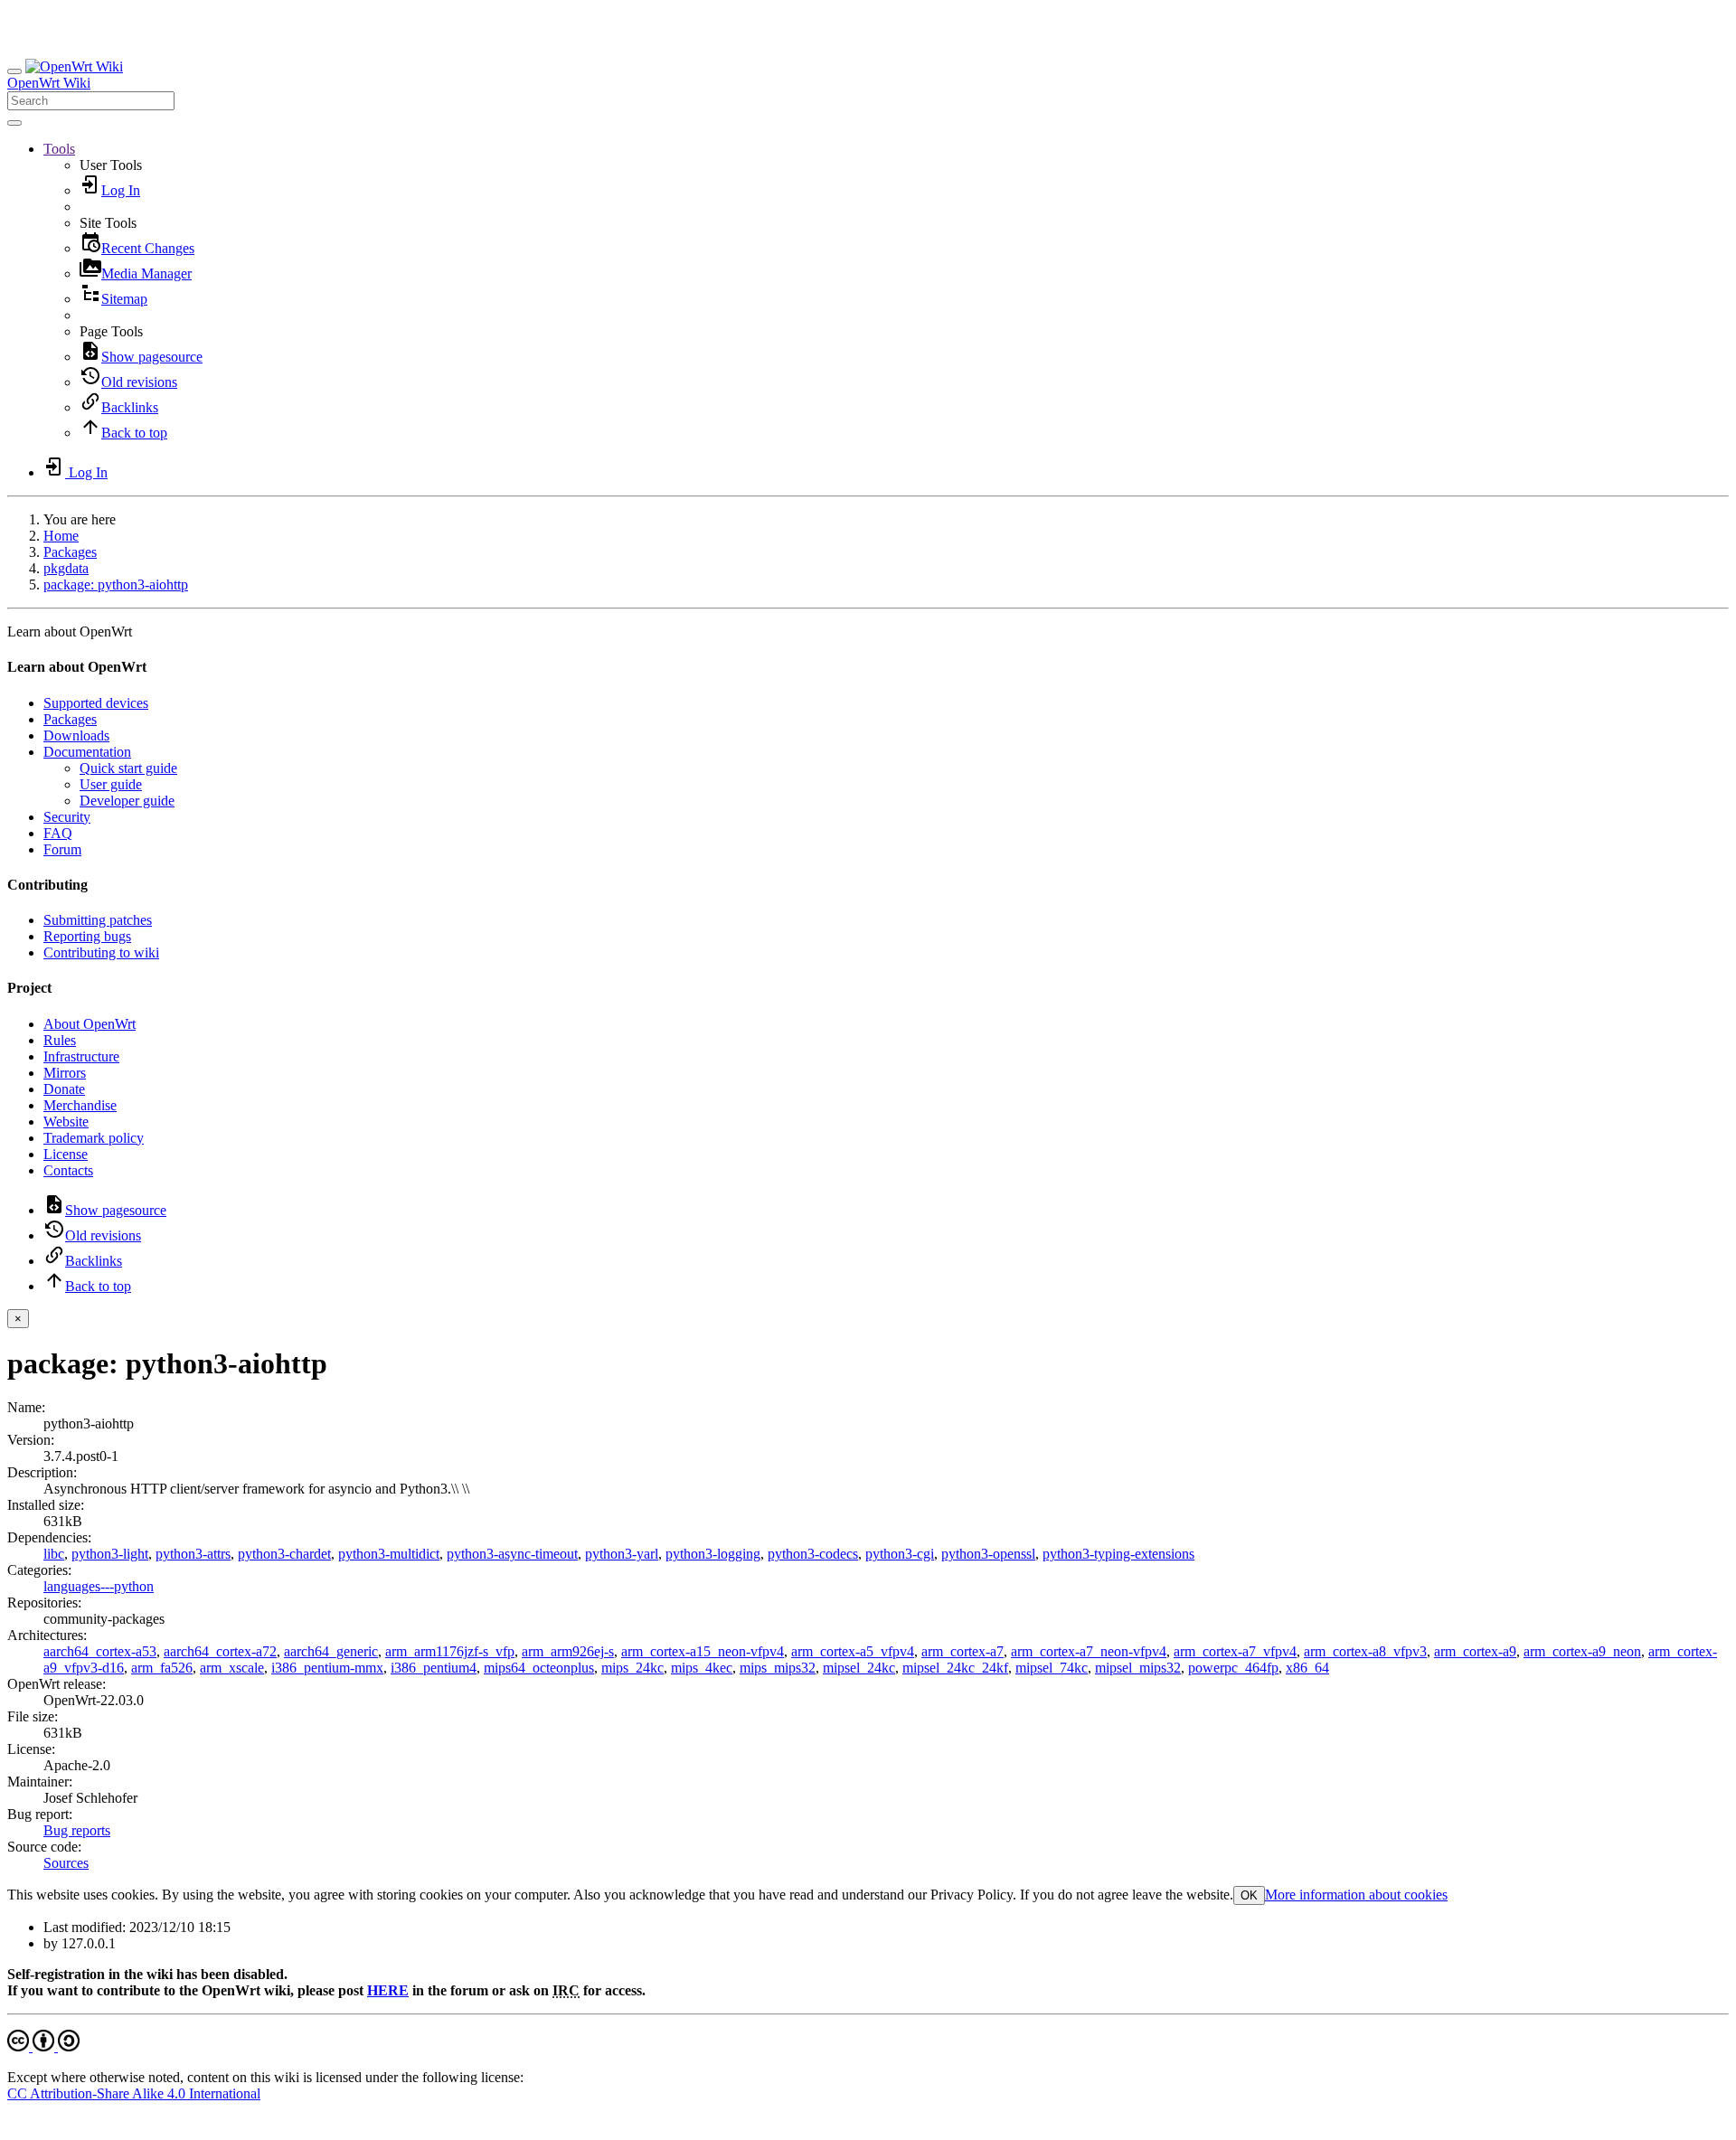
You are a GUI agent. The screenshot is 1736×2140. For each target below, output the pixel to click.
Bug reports (77, 1830)
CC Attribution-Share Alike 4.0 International (134, 2093)
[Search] (14, 123)
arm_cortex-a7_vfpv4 (1235, 1651)
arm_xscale (232, 1668)
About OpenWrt (90, 1024)
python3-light (110, 1554)
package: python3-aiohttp (116, 584)
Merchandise (80, 1105)
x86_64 (1307, 1668)
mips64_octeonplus (539, 1668)
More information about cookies (1356, 1895)
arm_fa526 (162, 1668)
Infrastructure (81, 1056)
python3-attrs (193, 1554)
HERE (388, 1990)
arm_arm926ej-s (568, 1651)
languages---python (99, 1586)
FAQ (58, 833)
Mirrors (65, 1073)
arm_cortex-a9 (1475, 1651)
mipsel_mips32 (1138, 1668)
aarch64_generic (331, 1651)
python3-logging (713, 1554)
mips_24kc (632, 1668)
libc (54, 1554)
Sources (66, 1863)
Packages (70, 552)
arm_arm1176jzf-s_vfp (450, 1651)
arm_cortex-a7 (962, 1651)
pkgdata (66, 568)
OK (1249, 1895)
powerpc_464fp (1233, 1668)
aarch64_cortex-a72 (220, 1651)
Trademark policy (94, 1138)
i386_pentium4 (434, 1668)
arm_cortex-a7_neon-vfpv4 (1089, 1651)
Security (67, 817)
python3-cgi (900, 1554)
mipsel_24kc (859, 1668)
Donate (64, 1089)
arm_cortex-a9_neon (1582, 1651)
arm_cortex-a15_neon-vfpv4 (703, 1651)
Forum (62, 849)
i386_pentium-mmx (327, 1668)
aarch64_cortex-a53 (100, 1651)
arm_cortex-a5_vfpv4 (853, 1651)
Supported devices (96, 703)
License (66, 1154)
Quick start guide (128, 768)
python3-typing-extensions (1118, 1554)
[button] (59, 149)
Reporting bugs (87, 936)
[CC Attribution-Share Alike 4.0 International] (43, 2046)
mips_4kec (702, 1668)
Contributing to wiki (101, 952)
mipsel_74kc (1052, 1668)
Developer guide (127, 801)
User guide (111, 784)
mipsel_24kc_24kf (955, 1668)
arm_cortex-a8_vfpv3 (1365, 1651)
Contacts (68, 1170)
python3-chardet (284, 1554)
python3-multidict (389, 1554)
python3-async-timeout (512, 1554)
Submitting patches (98, 920)
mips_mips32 (778, 1668)
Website (66, 1122)
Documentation (87, 752)
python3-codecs (813, 1554)
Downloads (76, 735)
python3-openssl (988, 1554)
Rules (60, 1040)
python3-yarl (622, 1554)
